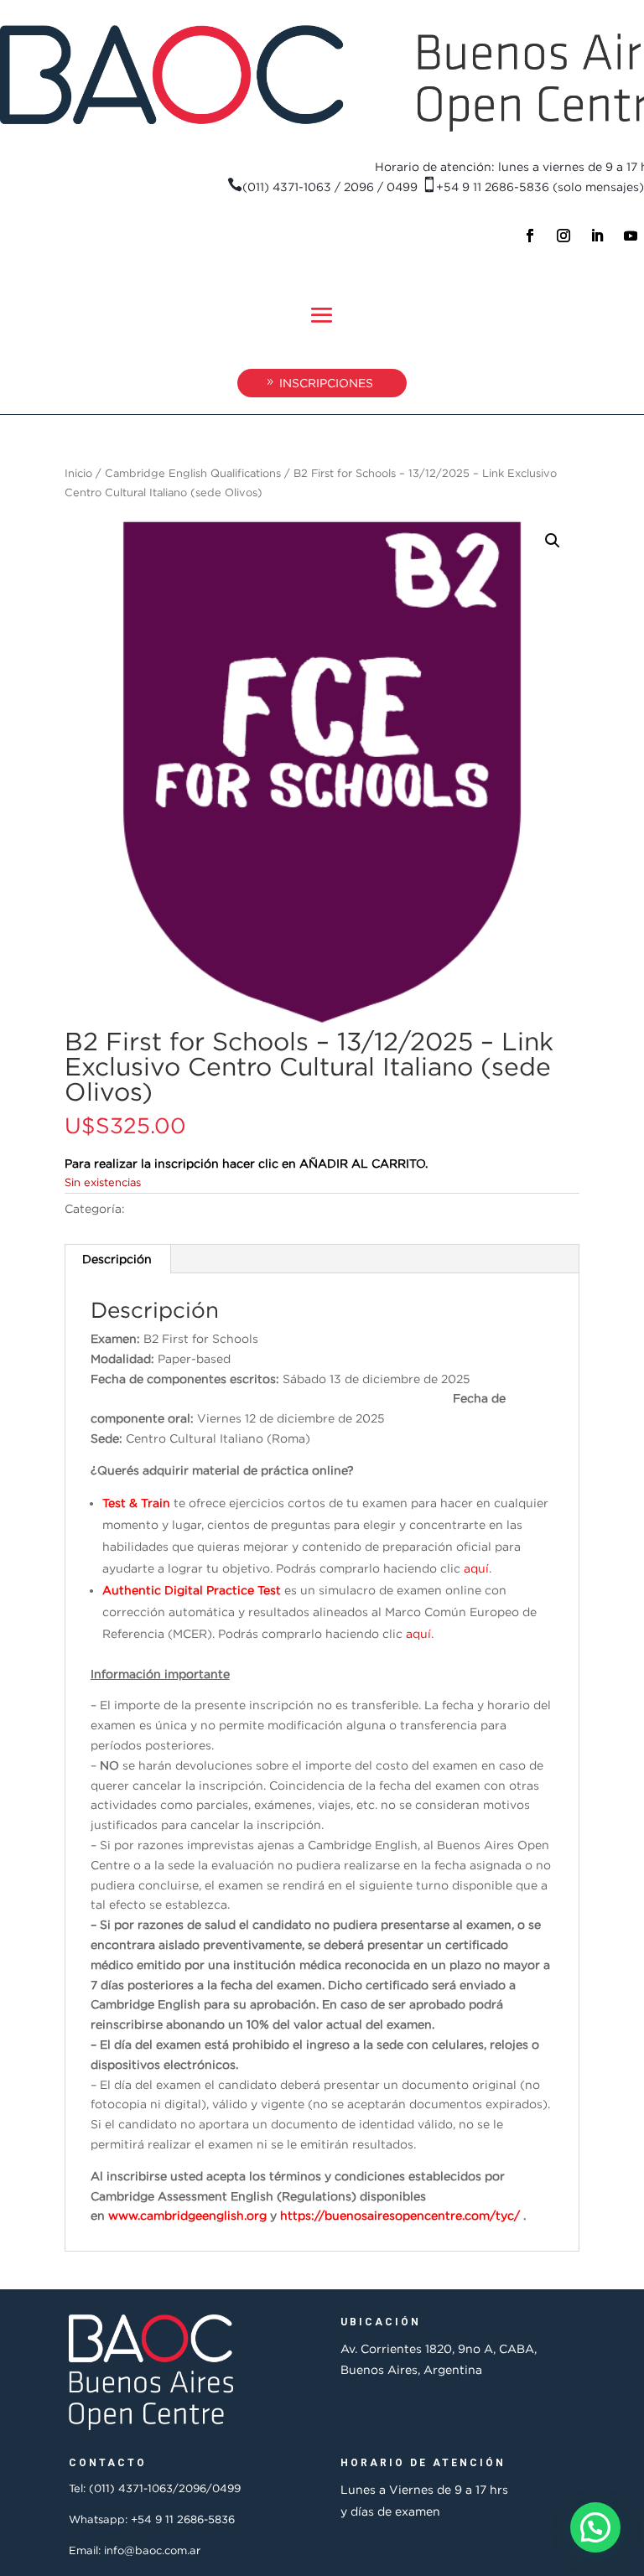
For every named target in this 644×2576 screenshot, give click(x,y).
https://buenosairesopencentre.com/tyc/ (400, 2215)
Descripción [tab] (117, 1259)
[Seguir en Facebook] (530, 236)
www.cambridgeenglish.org (187, 2215)
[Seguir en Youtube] (631, 236)
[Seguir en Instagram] (563, 236)
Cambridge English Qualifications (193, 473)
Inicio (78, 473)
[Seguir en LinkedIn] (597, 236)
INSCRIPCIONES (326, 383)
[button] (553, 541)
